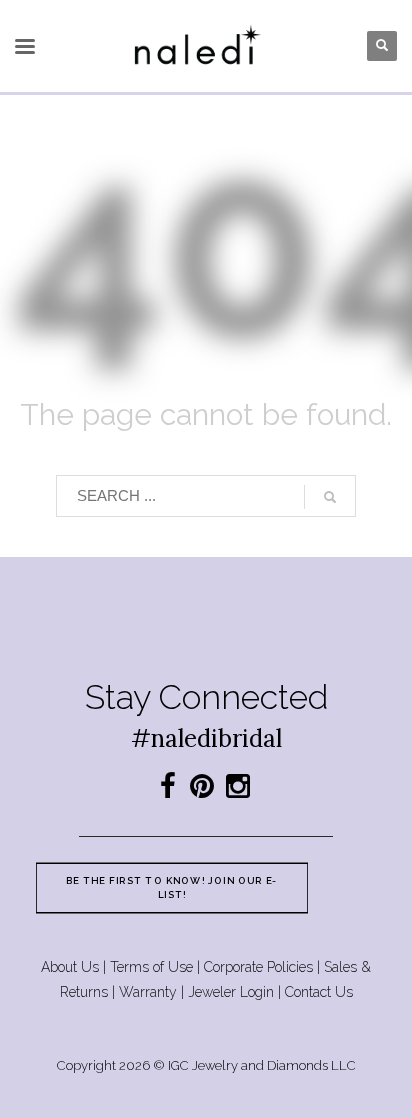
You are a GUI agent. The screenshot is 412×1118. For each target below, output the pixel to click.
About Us (70, 967)
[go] (330, 497)
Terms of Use (151, 967)
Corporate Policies (258, 967)
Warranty (148, 992)
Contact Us (319, 992)
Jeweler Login (231, 992)
